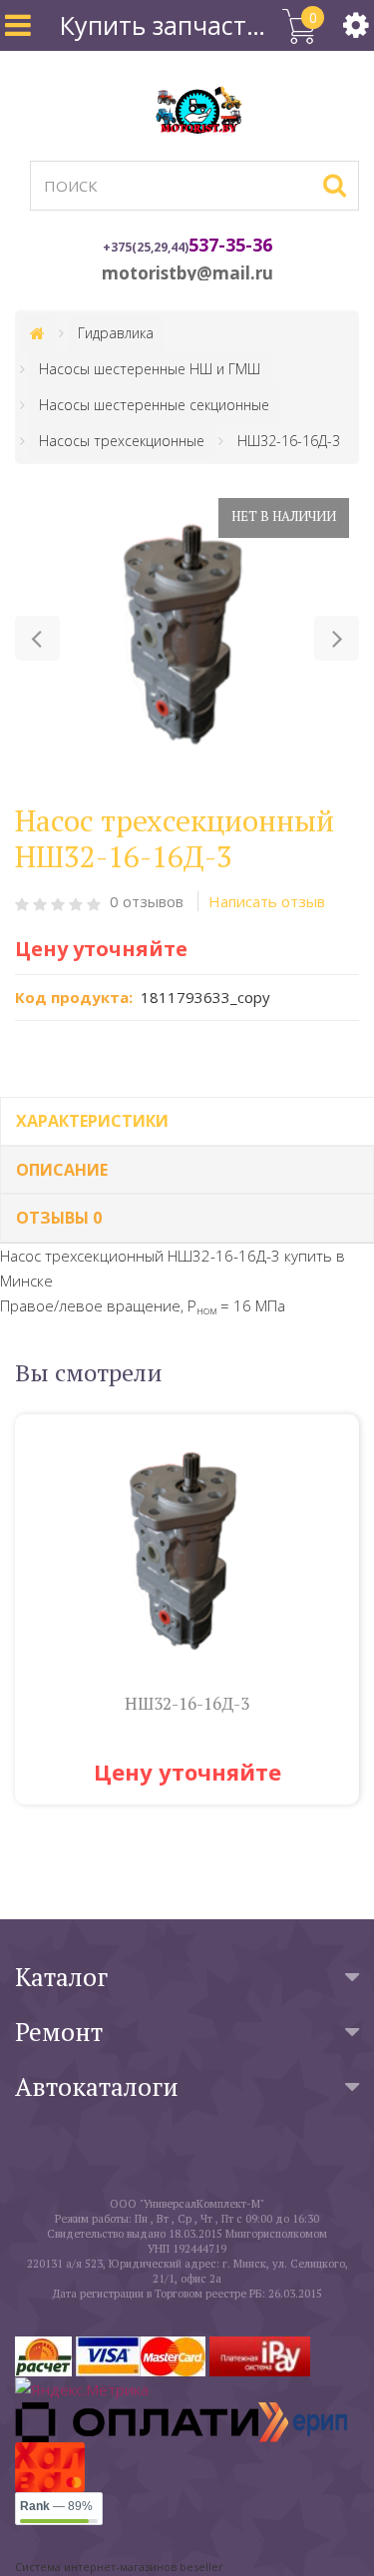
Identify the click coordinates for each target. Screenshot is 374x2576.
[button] (37, 638)
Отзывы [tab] (59, 1218)
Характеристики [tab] (92, 1121)
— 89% (56, 2506)
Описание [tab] (62, 1170)
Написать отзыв (267, 901)
